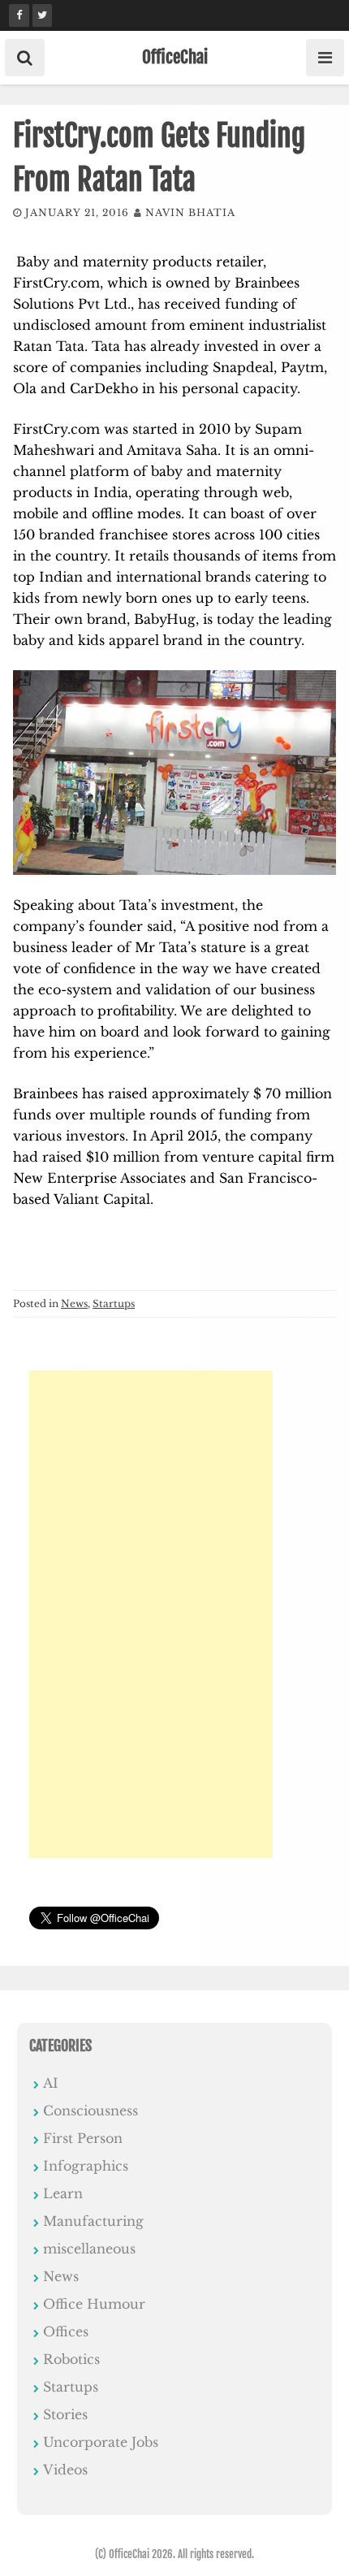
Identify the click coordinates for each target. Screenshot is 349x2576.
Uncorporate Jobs (101, 2442)
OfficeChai (175, 57)
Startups (114, 1303)
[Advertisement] (151, 1614)
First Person (83, 2138)
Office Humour (94, 2304)
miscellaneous (89, 2249)
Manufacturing (93, 2221)
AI (51, 2083)
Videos (65, 2470)
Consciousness (90, 2111)
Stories (65, 2414)
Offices (66, 2331)
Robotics (71, 2359)
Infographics (86, 2166)
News (74, 1303)
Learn (63, 2193)
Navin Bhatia (190, 212)
